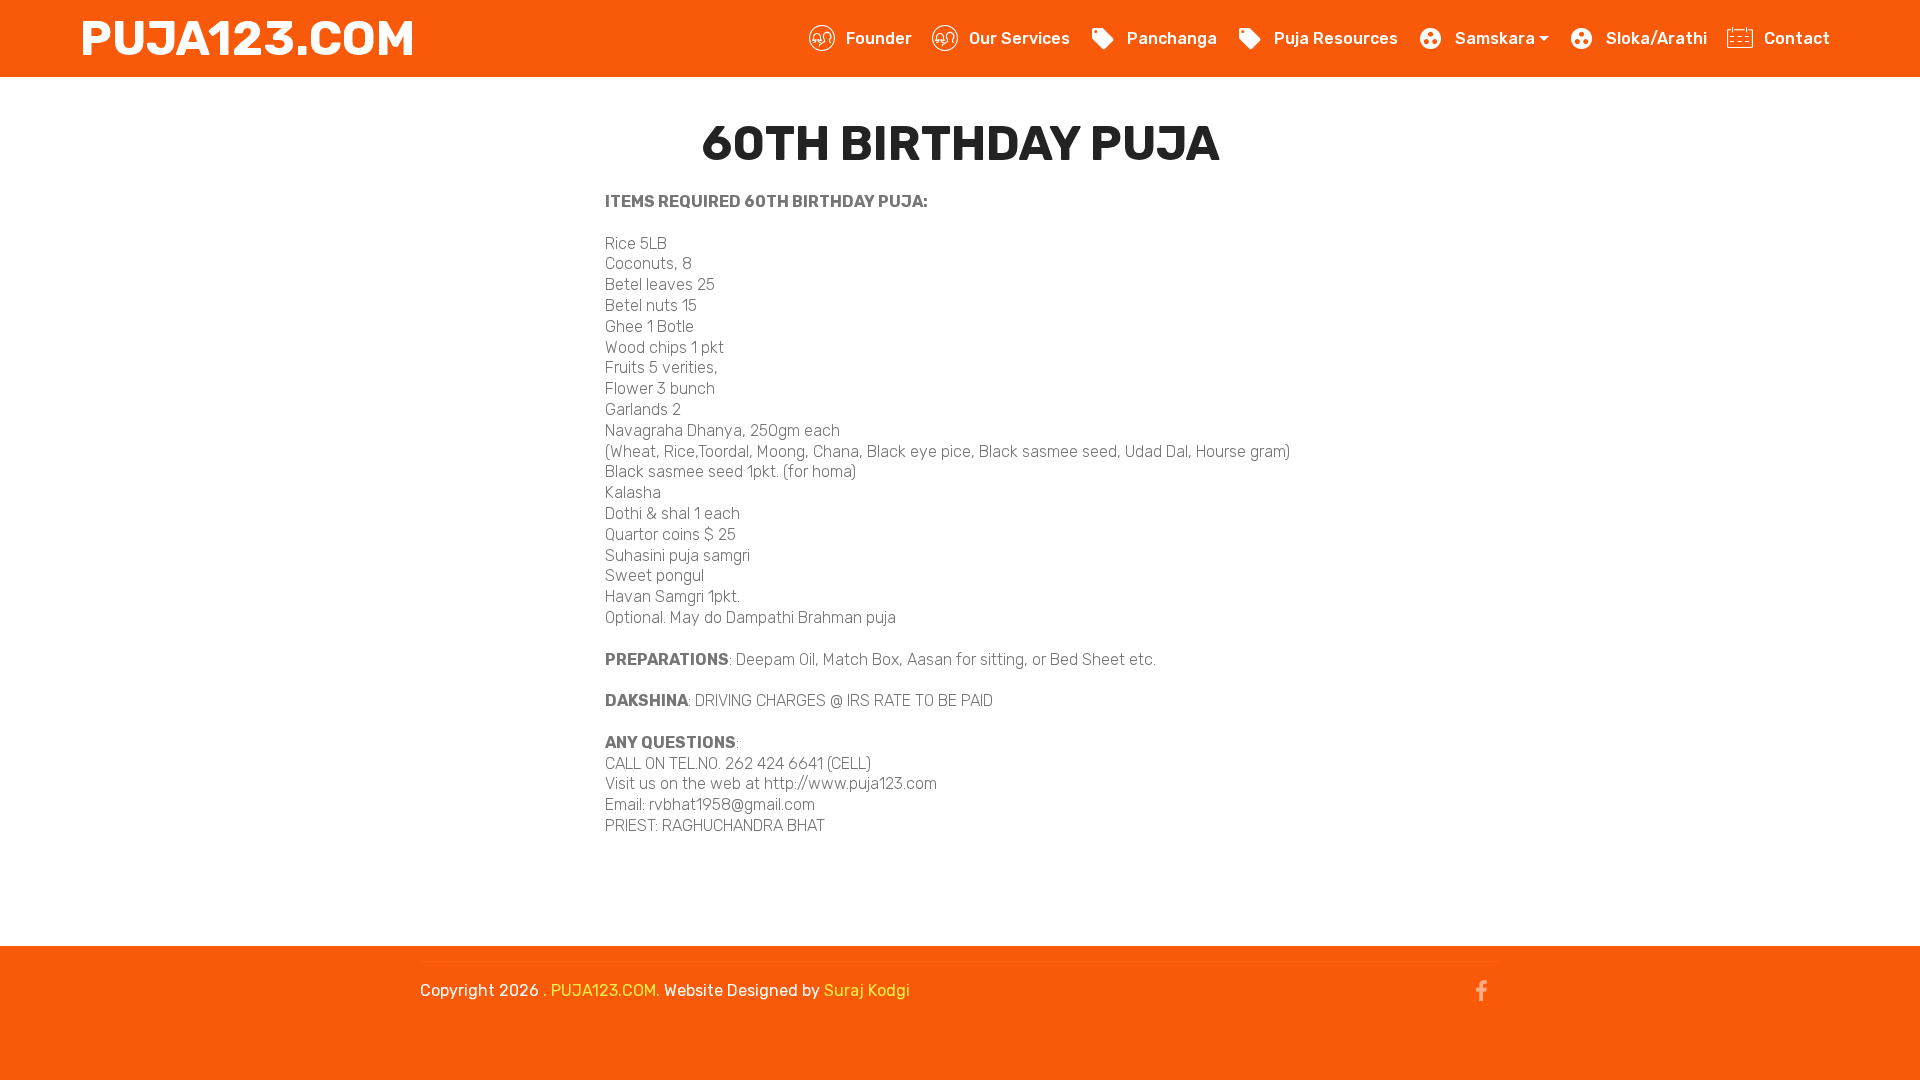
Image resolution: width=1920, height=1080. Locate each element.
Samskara (1495, 38)
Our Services (1019, 38)
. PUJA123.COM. (601, 990)
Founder (878, 38)
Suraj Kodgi (867, 990)
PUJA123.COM (247, 38)
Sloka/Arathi (1656, 38)
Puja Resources (1335, 38)
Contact (1796, 38)
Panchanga (1171, 38)
